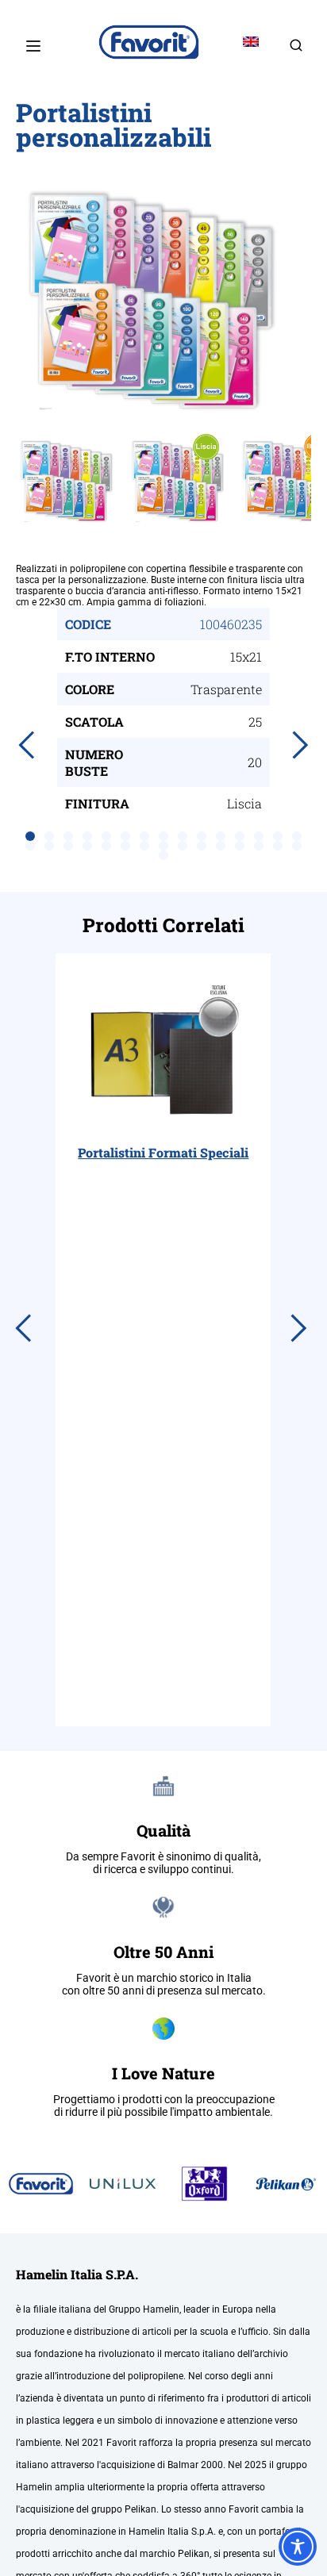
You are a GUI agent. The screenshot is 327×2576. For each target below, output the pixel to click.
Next (299, 298)
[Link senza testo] (296, 50)
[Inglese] (251, 42)
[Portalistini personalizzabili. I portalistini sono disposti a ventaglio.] (163, 298)
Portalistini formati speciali (163, 1152)
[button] (30, 836)
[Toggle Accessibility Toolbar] (298, 2547)
